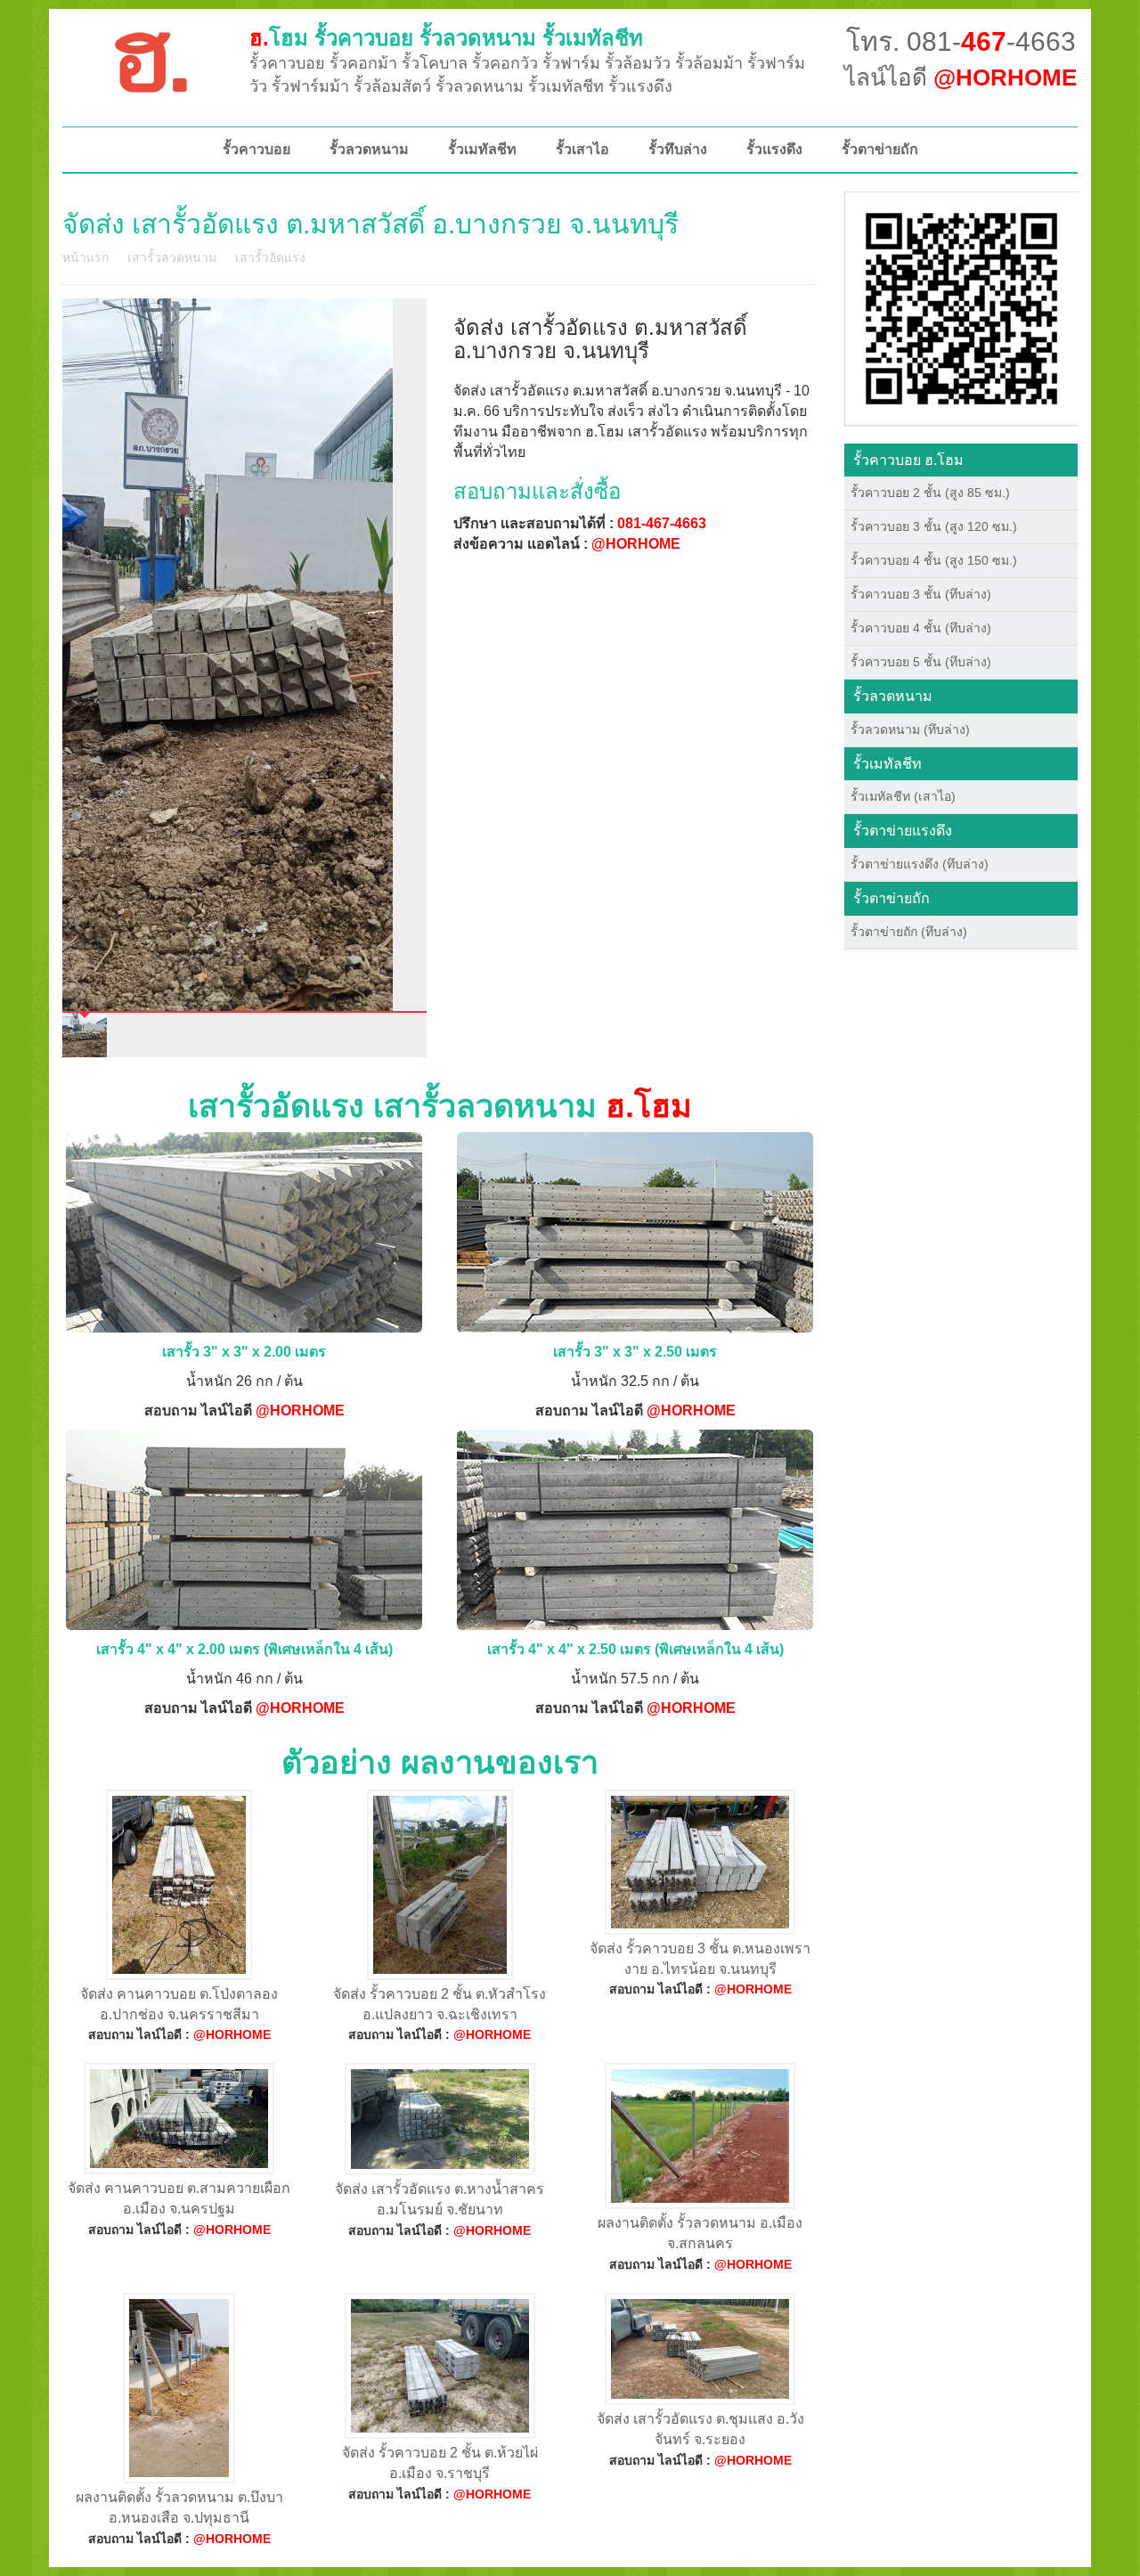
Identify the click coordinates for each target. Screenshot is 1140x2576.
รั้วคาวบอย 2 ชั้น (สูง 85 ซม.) (930, 493)
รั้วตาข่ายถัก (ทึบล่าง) (909, 932)
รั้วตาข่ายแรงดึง (903, 831)
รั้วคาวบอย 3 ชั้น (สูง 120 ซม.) (934, 526)
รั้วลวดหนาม (369, 149)
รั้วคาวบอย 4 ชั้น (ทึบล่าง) (921, 628)
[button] (961, 307)
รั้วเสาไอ (582, 149)
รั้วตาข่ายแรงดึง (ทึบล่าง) (920, 864)
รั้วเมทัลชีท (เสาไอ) (903, 796)
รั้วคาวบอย (256, 149)
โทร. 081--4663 (961, 41)
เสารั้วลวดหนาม (172, 257)
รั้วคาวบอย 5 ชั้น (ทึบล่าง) (921, 662)
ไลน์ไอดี (961, 77)
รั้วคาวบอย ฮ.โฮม (908, 460)
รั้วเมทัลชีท (482, 149)
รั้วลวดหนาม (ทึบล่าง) (910, 730)
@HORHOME (636, 544)
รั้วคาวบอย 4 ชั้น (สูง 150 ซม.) (934, 560)
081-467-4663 (662, 523)
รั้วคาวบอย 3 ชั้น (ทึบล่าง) (921, 594)
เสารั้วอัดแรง (270, 257)
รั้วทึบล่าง (678, 149)
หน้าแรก (85, 257)
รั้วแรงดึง (774, 149)
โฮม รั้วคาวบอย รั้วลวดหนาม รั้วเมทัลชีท (446, 38)
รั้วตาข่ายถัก (880, 149)
